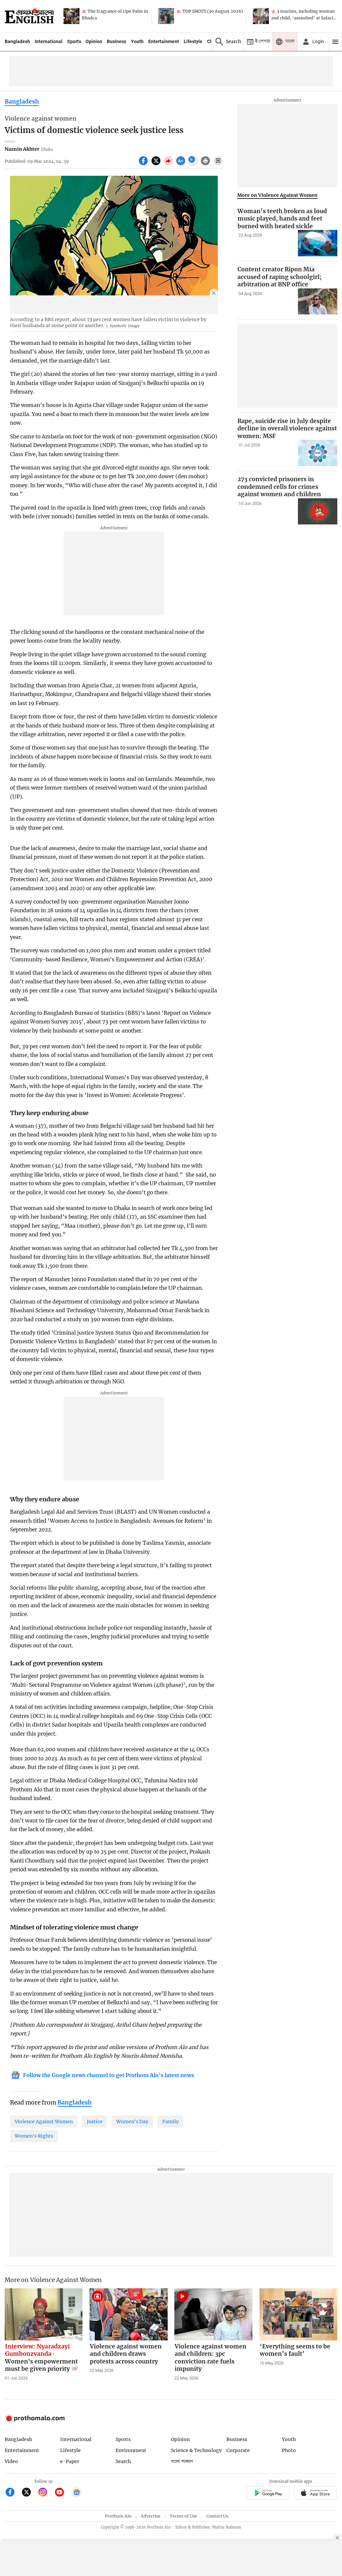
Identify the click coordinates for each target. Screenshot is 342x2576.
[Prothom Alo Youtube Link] (62, 2493)
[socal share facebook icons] (144, 164)
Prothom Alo (118, 2516)
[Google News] (76, 2493)
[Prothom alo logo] (35, 2420)
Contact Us (217, 2516)
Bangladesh (17, 41)
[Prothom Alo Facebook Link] (13, 2493)
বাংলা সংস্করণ (182, 2462)
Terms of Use (183, 2516)
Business (117, 41)
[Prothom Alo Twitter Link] (29, 2493)
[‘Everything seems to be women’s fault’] (299, 2314)
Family (170, 2122)
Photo (289, 2450)
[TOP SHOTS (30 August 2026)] (166, 16)
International (49, 41)
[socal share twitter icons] (157, 164)
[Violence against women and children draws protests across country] (129, 2314)
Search (123, 2461)
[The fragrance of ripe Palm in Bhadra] (71, 16)
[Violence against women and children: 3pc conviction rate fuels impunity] (213, 2314)
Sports (74, 41)
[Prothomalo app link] (268, 2494)
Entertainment (164, 41)
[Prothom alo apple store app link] (315, 2494)
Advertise (150, 2516)
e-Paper (70, 2461)
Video (11, 2461)
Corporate (238, 2450)
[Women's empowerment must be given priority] (44, 2314)
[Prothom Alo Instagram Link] (46, 2493)
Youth (137, 41)
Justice (95, 2122)
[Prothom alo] (29, 16)
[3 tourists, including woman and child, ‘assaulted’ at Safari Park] (261, 16)
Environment (131, 2450)
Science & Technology (196, 2450)
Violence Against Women (44, 2122)
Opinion (94, 41)
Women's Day (132, 2122)
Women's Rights (34, 2136)
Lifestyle (193, 41)
